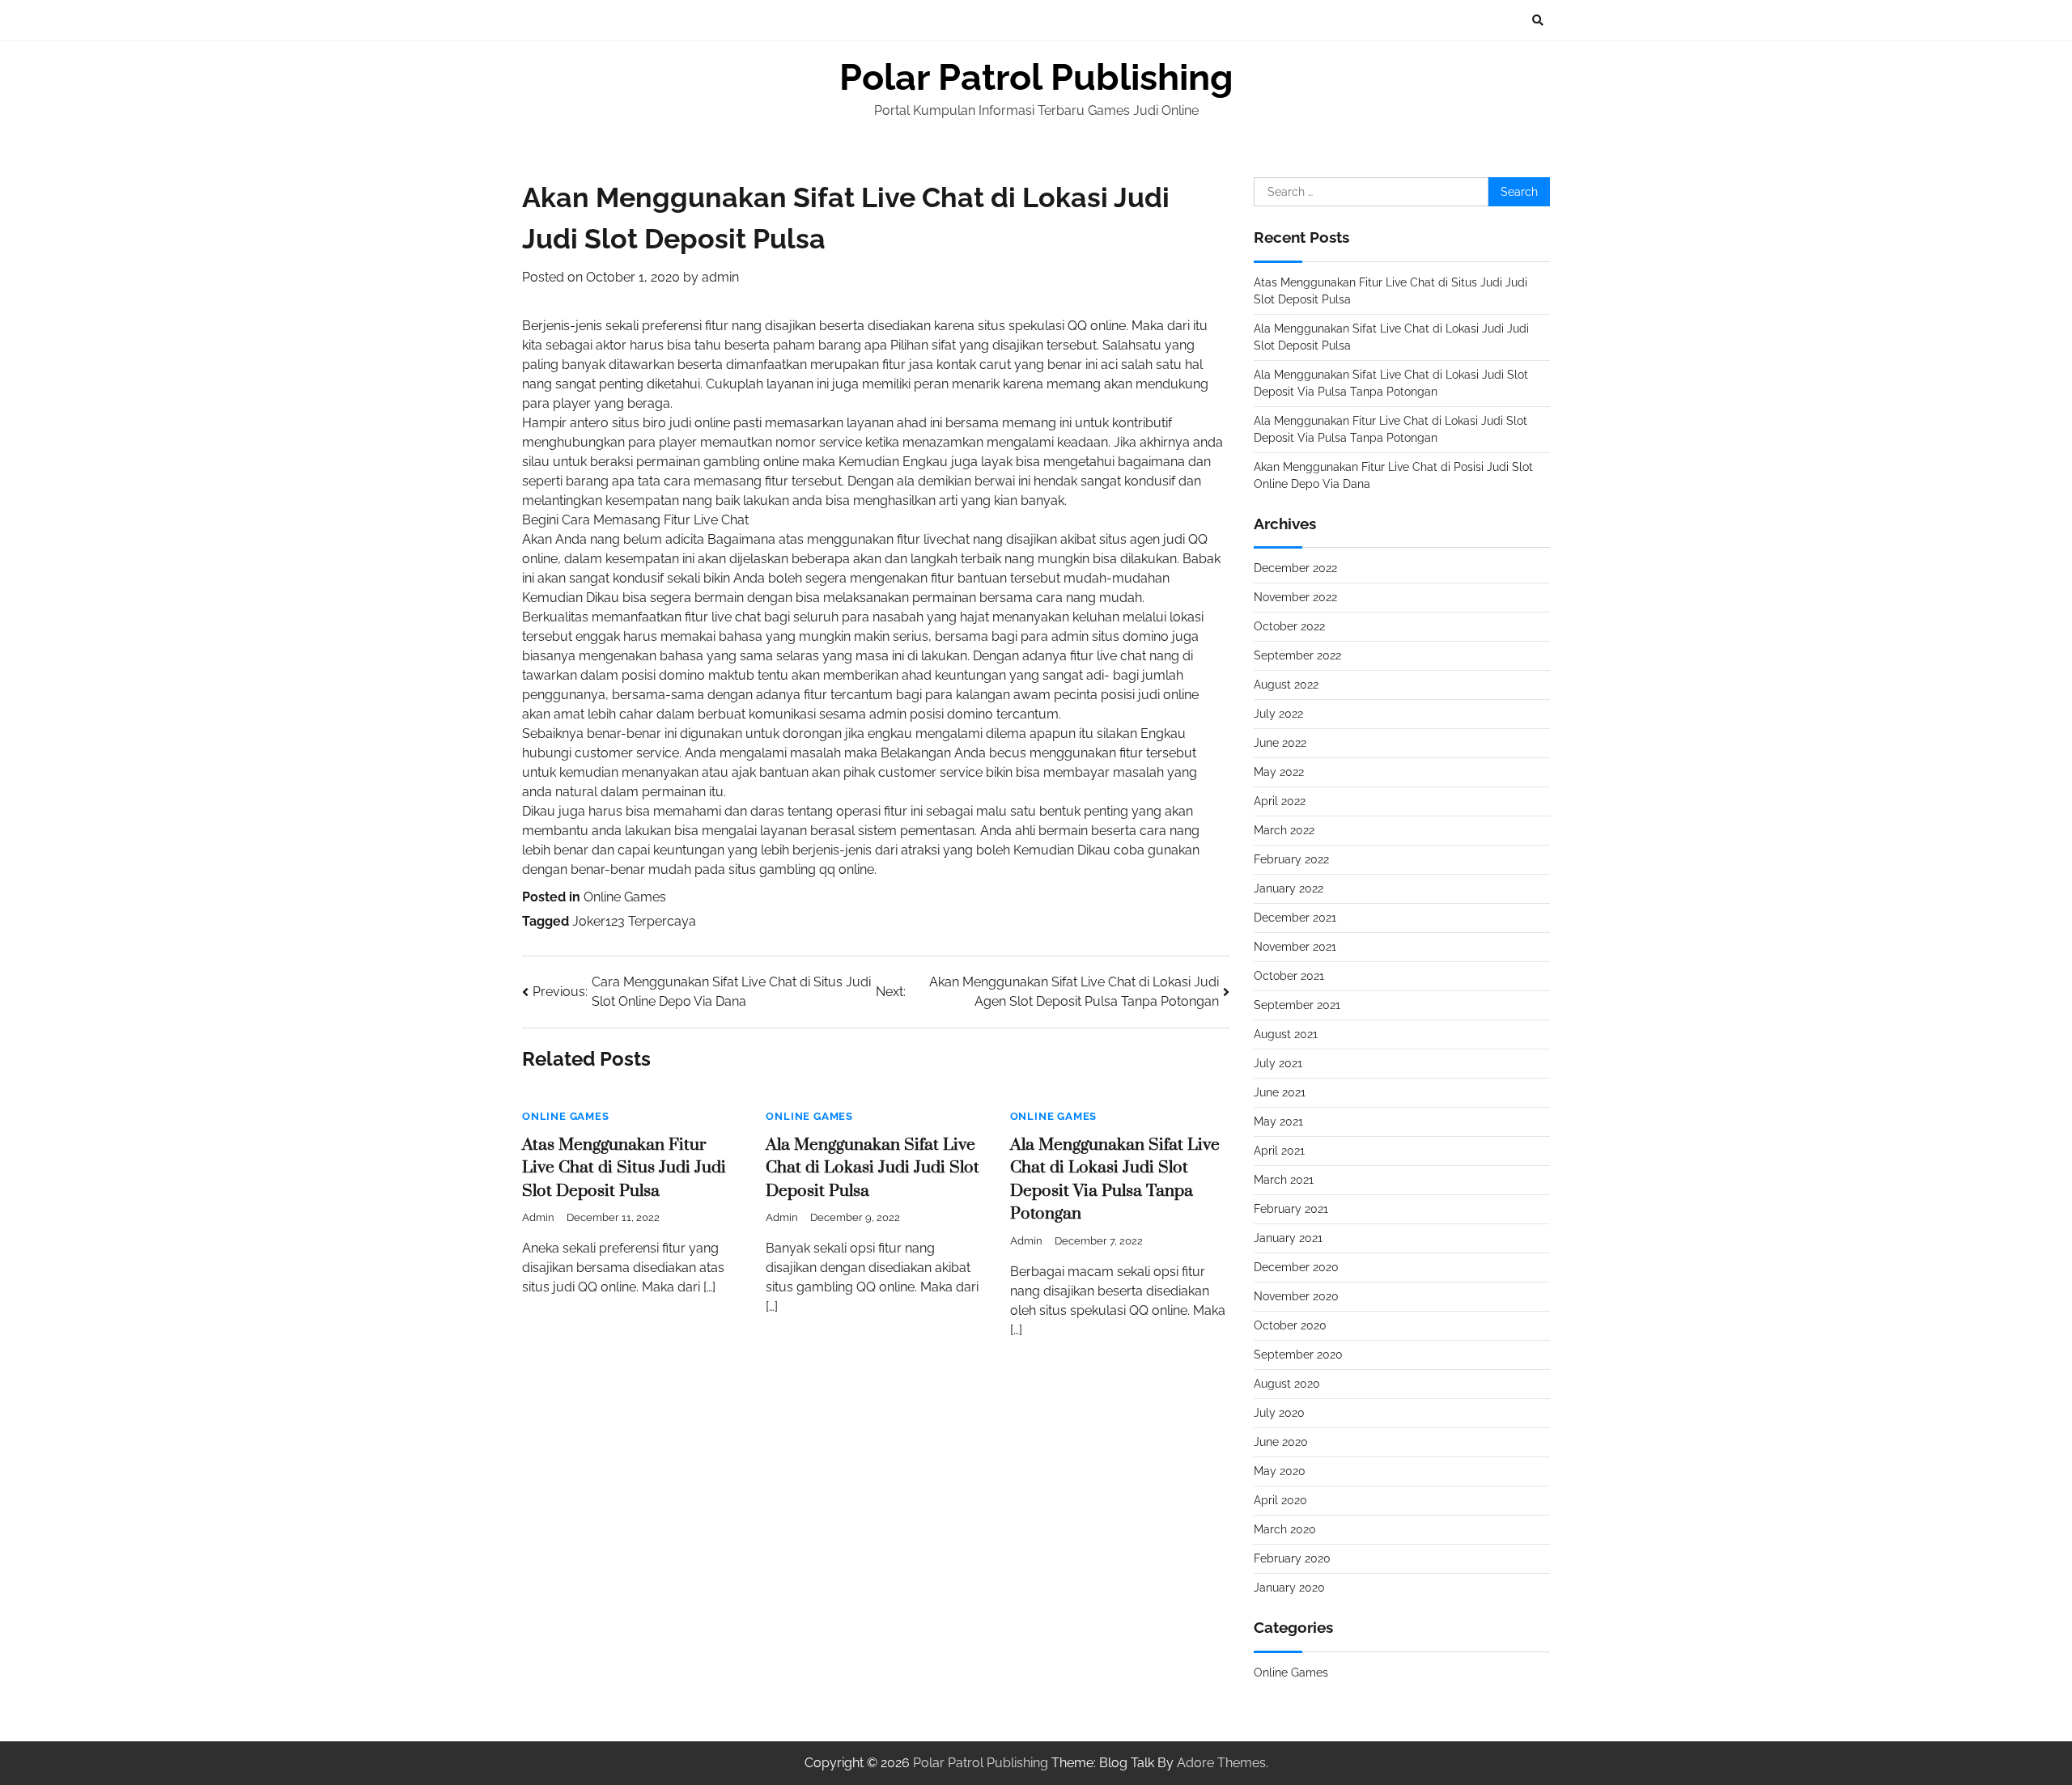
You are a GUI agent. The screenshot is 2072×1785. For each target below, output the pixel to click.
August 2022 (1286, 685)
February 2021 (1291, 1209)
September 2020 (1298, 1355)
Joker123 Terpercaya (634, 921)
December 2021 (1295, 918)
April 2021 (1279, 1151)
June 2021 (1280, 1092)
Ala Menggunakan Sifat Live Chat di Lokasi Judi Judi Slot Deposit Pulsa (873, 1168)
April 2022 (1280, 801)
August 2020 (1287, 1384)
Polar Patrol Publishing (1036, 77)
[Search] (1538, 20)
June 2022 (1280, 743)
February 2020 (1292, 1558)
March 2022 (1284, 830)
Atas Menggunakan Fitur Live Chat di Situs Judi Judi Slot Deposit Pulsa (624, 1168)
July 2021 (1278, 1063)
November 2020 (1296, 1296)
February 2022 (1291, 859)
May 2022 (1279, 772)
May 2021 (1278, 1121)
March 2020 (1285, 1529)
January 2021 (1288, 1238)
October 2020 (1290, 1325)
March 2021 (1284, 1180)
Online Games (625, 897)
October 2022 (1289, 626)
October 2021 (1289, 976)
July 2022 (1278, 714)
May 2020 (1280, 1471)
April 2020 (1280, 1500)
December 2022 (1295, 568)
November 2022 (1295, 597)
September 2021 (1297, 1005)
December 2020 (1296, 1267)
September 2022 (1297, 655)
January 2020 (1289, 1588)
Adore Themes (1221, 1763)
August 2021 (1286, 1034)
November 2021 (1295, 947)
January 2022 (1289, 888)
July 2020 (1279, 1413)
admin (720, 277)
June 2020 (1281, 1442)
